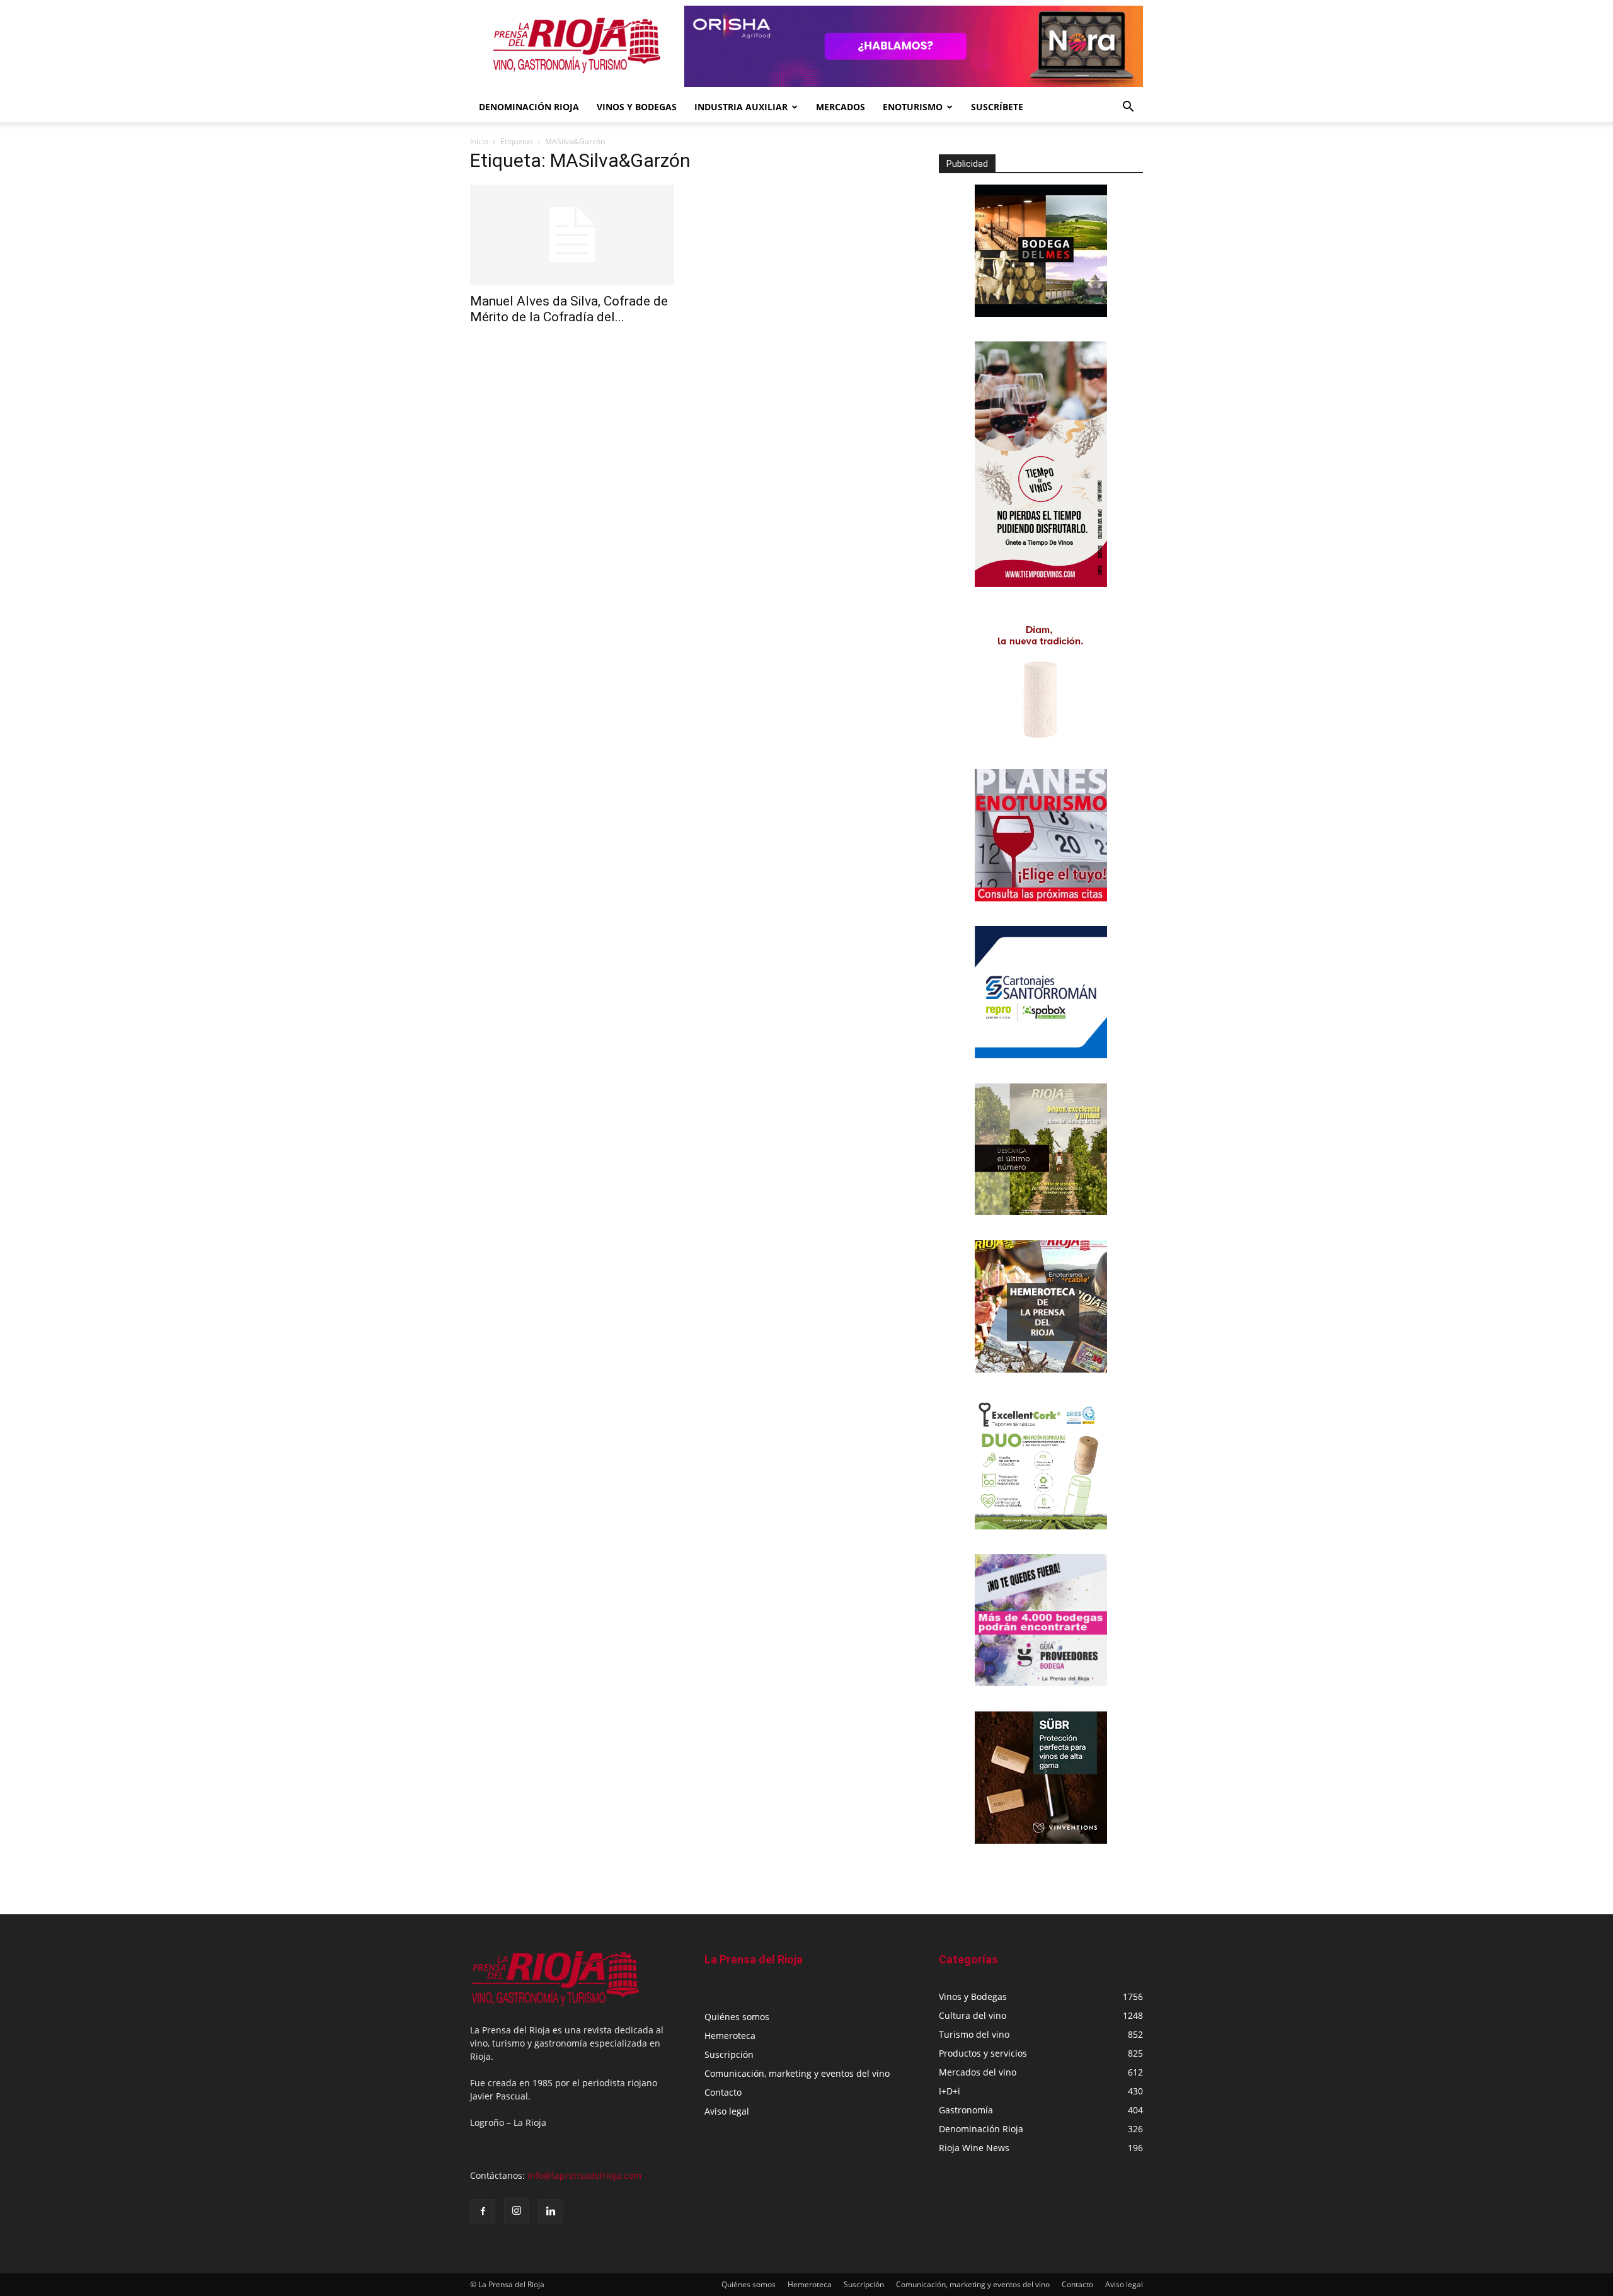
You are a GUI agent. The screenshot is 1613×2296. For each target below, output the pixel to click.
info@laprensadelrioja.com (584, 2175)
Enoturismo (913, 107)
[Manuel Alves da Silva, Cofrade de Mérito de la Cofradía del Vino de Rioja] (572, 235)
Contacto (723, 2092)
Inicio (479, 141)
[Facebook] (483, 2212)
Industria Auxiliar (741, 107)
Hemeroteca (730, 2036)
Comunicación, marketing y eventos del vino (797, 2073)
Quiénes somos (737, 2017)
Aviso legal (727, 2111)
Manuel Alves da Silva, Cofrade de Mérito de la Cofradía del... (569, 309)
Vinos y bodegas (637, 107)
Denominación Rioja (529, 107)
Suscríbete (997, 107)
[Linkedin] (551, 2212)
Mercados (841, 107)
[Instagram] (517, 2211)
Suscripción (729, 2054)
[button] (1128, 108)
